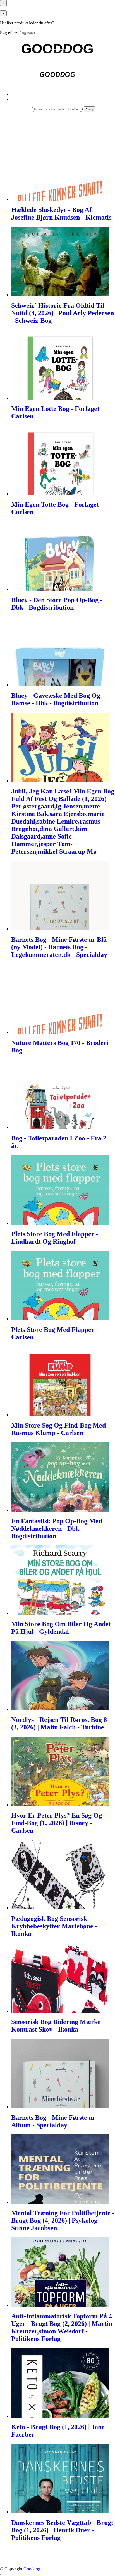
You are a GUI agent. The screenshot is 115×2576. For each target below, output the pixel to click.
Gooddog (32, 2569)
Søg (89, 109)
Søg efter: (9, 33)
